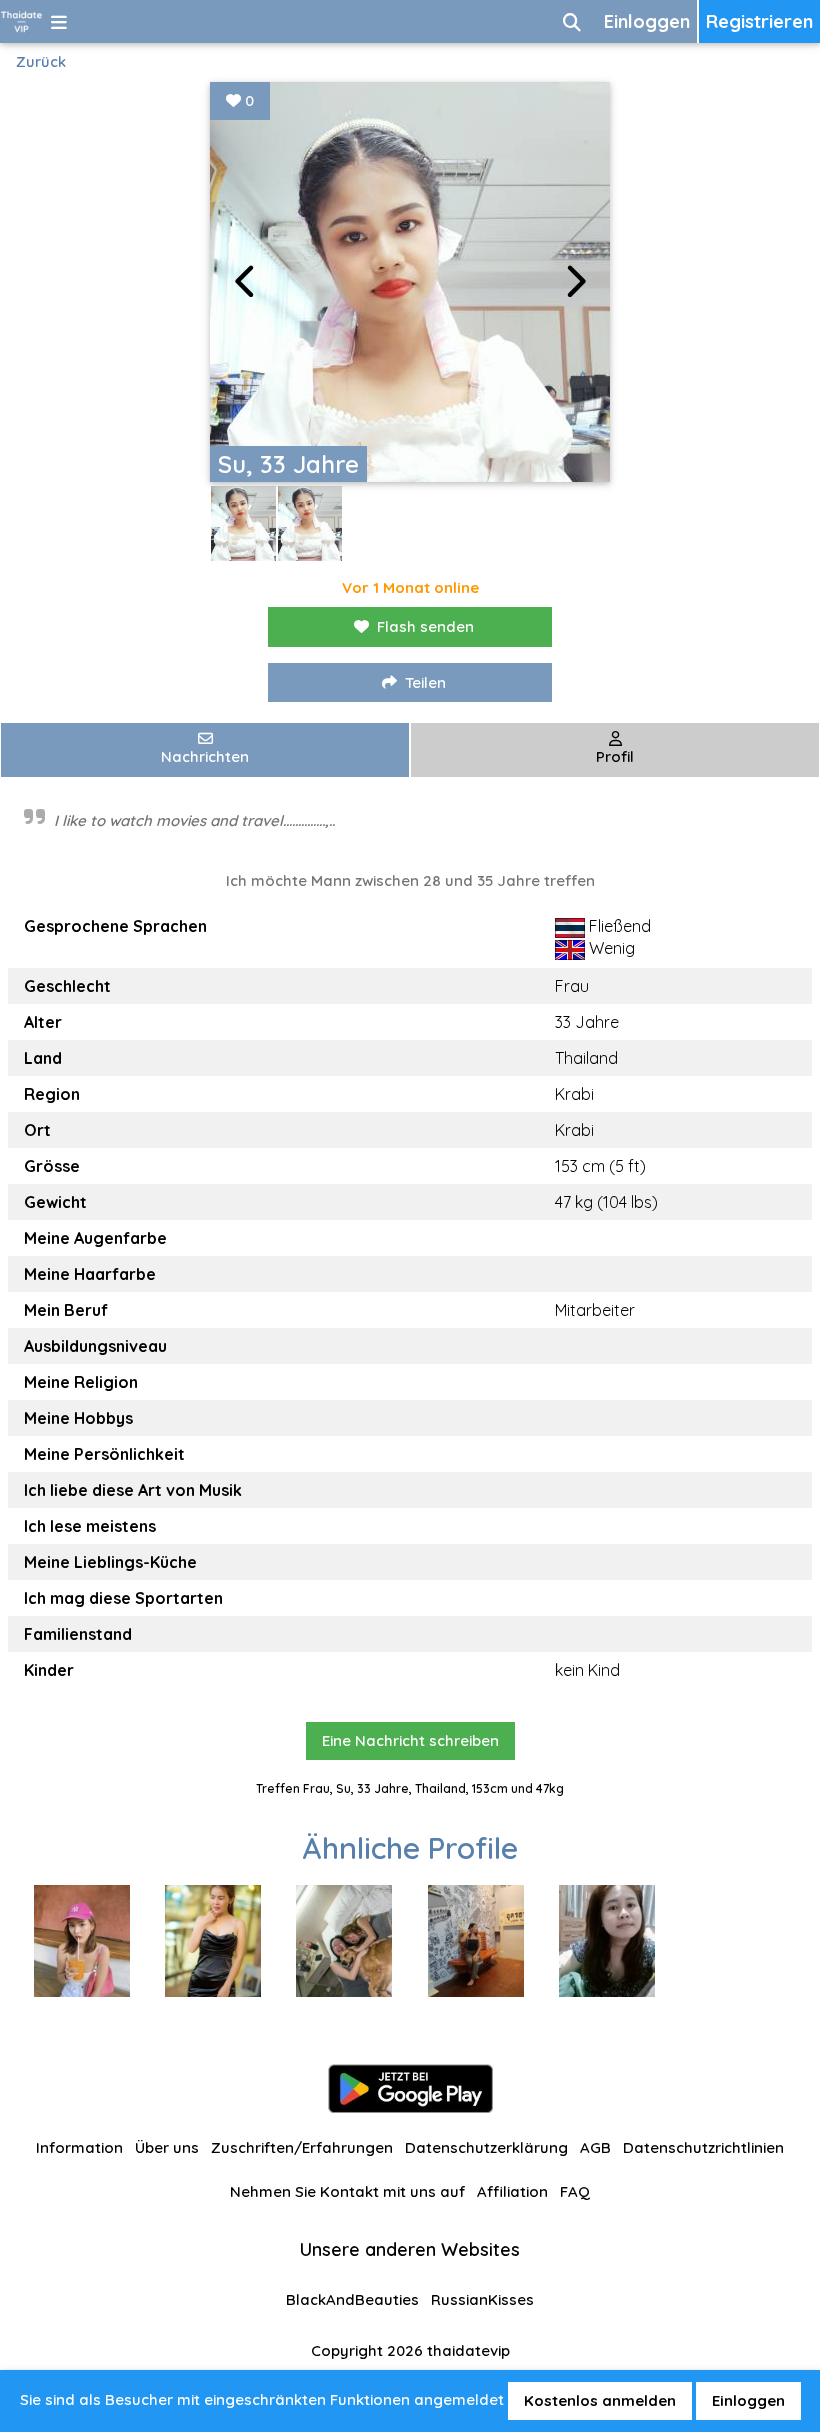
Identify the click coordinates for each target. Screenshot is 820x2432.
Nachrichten (205, 756)
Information (79, 2147)
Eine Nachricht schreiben (410, 1740)
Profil (615, 756)
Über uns (167, 2147)
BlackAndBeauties (352, 2299)
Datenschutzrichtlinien (703, 2147)
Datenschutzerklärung (486, 2147)
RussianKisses (482, 2299)
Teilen (425, 682)
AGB (595, 2147)
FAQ (575, 2191)
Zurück (41, 61)
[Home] (21, 21)
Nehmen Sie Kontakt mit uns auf (347, 2191)
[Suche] (572, 21)
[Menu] (59, 21)
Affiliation (512, 2191)
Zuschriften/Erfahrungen (302, 2147)
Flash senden (425, 626)
